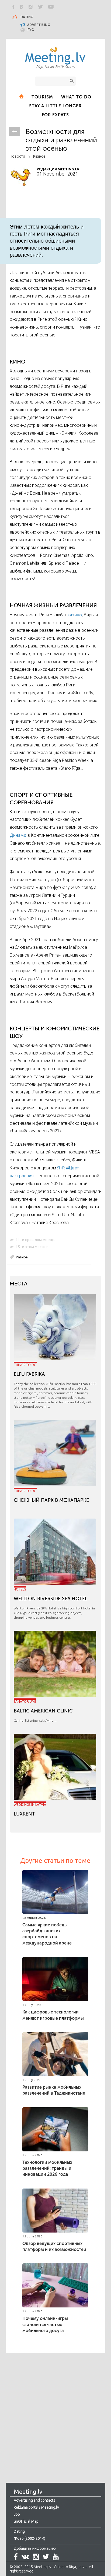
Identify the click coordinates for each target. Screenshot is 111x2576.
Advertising (38, 25)
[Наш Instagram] (31, 7)
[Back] (15, 132)
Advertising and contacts (34, 2500)
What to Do (76, 97)
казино (75, 615)
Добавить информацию (35, 2548)
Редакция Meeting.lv (58, 169)
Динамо (18, 835)
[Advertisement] (55, 2412)
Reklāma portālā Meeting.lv (36, 2507)
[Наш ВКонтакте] (22, 7)
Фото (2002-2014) (30, 2538)
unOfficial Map (26, 2521)
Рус (31, 30)
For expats (55, 115)
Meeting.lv (28, 2491)
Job (17, 2514)
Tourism (42, 97)
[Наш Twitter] (40, 7)
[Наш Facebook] (13, 7)
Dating (27, 17)
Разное (39, 156)
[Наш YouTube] (51, 7)
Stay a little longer (55, 106)
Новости (17, 156)
